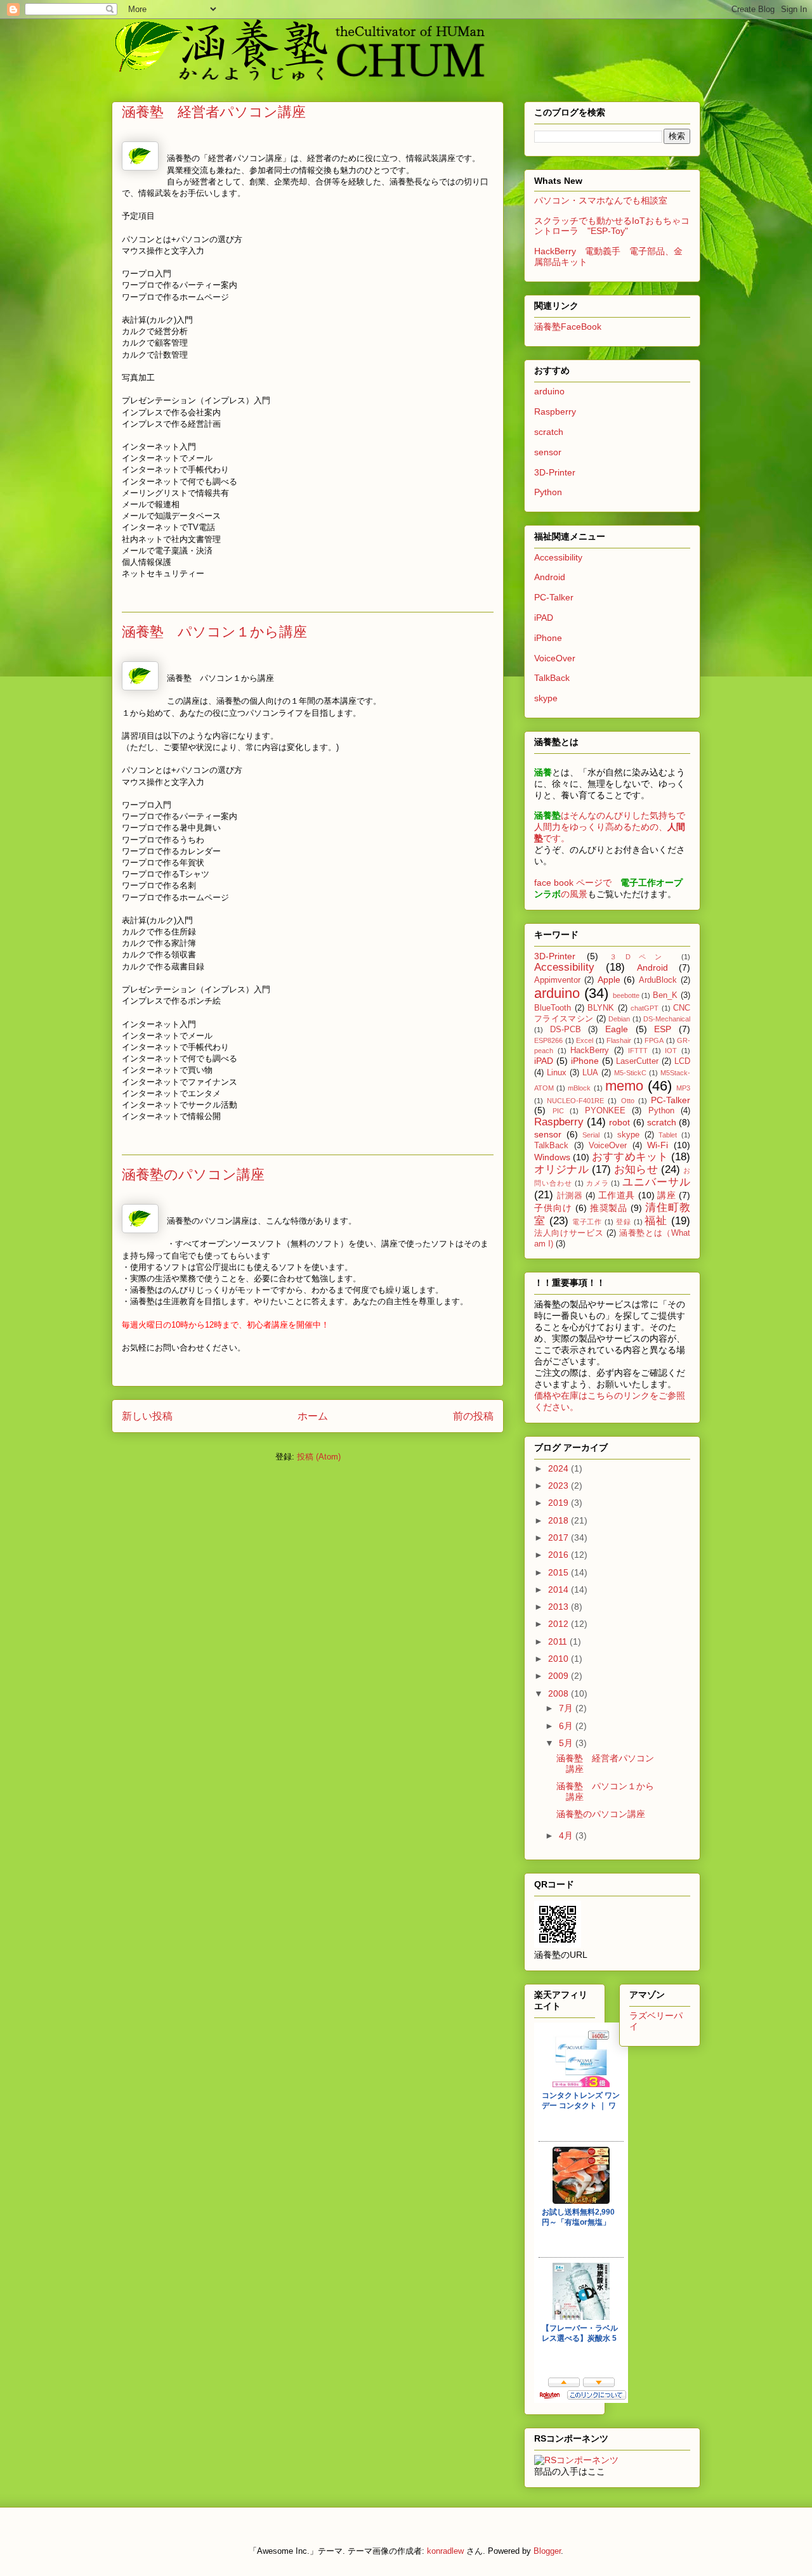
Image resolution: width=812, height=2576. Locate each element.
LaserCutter (637, 1061)
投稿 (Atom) (319, 1457)
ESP (663, 1029)
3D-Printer (555, 472)
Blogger (547, 2551)
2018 (560, 1520)
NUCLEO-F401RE (575, 1101)
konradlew (445, 2551)
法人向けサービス (569, 1233)
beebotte (626, 995)
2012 (560, 1624)
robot (619, 1122)
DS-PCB (566, 1030)
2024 (560, 1468)
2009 (560, 1676)
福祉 (656, 1221)
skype (546, 698)
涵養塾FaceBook (568, 327)
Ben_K (665, 995)
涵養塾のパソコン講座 (193, 1174)
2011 (559, 1641)
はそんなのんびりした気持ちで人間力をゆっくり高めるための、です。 (610, 827)
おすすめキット (630, 1157)
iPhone (548, 638)
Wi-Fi (658, 1145)
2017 (560, 1537)
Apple (609, 980)
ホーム (313, 1416)
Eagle (617, 1029)
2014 (560, 1589)
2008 (560, 1693)
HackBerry (590, 1051)
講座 (666, 1195)
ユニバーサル (656, 1182)
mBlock (579, 1088)
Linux (557, 1073)
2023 (560, 1485)
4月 (567, 1835)
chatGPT (645, 1008)
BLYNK (601, 1008)
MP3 (683, 1088)
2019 (560, 1503)
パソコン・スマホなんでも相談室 (601, 200)
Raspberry (555, 411)
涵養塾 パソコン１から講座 (214, 631)
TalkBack (552, 678)
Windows (552, 1157)
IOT (671, 1051)
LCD (682, 1061)
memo (624, 1086)
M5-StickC (630, 1073)
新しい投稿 (147, 1416)
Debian (619, 1019)
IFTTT (638, 1051)
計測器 (570, 1196)
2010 (560, 1659)
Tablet (668, 1135)
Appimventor (557, 980)
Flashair (619, 1040)
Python (548, 492)
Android (550, 577)
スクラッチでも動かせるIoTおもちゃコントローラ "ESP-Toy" (612, 226)
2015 (560, 1572)
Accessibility (558, 557)
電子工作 (587, 1222)
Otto (628, 1101)
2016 (560, 1555)
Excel (585, 1040)
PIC (558, 1111)
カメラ (598, 1183)
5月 (567, 1743)
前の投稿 (473, 1416)
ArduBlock (658, 980)
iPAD (544, 618)
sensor (548, 452)
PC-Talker (554, 597)
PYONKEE (605, 1111)
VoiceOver (555, 658)
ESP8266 (548, 1040)
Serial (591, 1135)
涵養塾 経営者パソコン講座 (214, 111)
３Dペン (640, 957)
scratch (549, 432)
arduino (549, 391)
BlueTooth (553, 1008)
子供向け (553, 1208)
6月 (567, 1726)
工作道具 (617, 1195)
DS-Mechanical (667, 1019)
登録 (624, 1222)
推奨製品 (609, 1208)
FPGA (654, 1040)
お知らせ (636, 1169)
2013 (560, 1607)
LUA (590, 1073)
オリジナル (561, 1169)
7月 (567, 1708)
